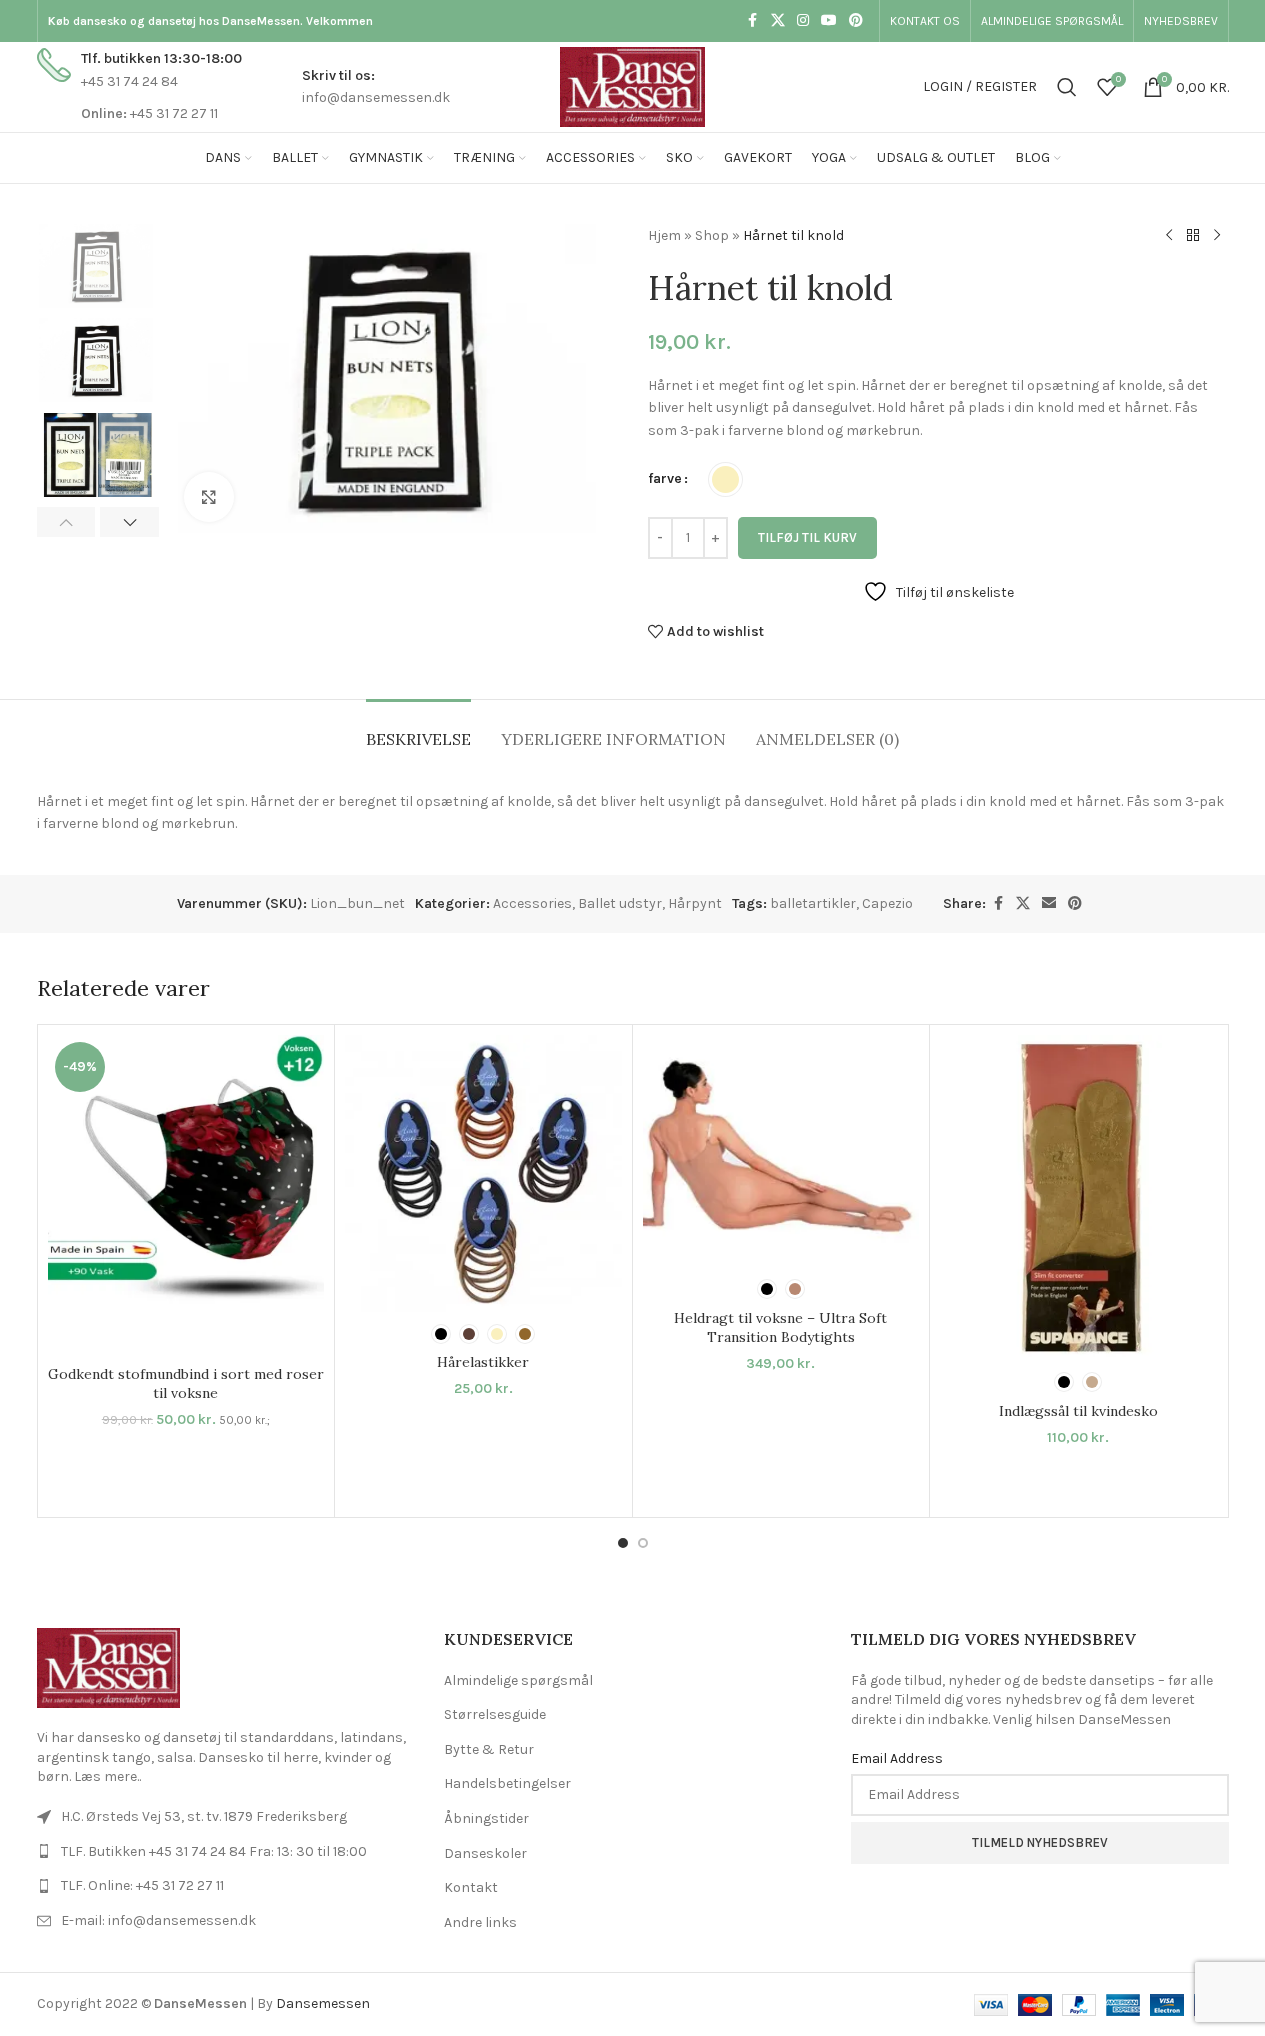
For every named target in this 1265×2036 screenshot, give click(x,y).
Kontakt (471, 1887)
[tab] (418, 729)
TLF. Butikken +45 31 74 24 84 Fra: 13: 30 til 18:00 (214, 1851)
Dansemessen (323, 2003)
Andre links (480, 1922)
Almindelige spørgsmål (518, 1680)
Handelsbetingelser (507, 1783)
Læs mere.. (107, 1776)
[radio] (725, 479)
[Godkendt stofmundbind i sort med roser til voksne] (186, 1195)
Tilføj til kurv (807, 537)
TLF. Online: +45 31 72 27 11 (142, 1885)
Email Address (897, 1758)
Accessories (532, 903)
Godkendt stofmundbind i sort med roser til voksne (186, 1384)
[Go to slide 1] (623, 1543)
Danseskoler (485, 1853)
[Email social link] (1049, 904)
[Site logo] (632, 85)
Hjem (664, 235)
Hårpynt (695, 903)
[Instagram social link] (803, 21)
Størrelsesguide (495, 1714)
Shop (712, 235)
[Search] (1067, 87)
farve (665, 478)
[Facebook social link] (753, 21)
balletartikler (813, 903)
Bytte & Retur (489, 1749)
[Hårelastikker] (483, 1173)
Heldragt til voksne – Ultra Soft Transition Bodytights (780, 1328)
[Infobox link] (139, 86)
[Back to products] (1193, 236)
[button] (66, 522)
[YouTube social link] (829, 21)
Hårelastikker (483, 1362)
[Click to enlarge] (209, 497)
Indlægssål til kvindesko (1078, 1411)
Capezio (887, 903)
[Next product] (1217, 236)
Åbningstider (486, 1818)
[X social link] (778, 21)
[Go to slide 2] (643, 1543)
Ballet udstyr (620, 903)
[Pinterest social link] (856, 21)
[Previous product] (1169, 236)
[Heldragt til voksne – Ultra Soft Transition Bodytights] (781, 1151)
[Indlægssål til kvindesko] (1078, 1197)
